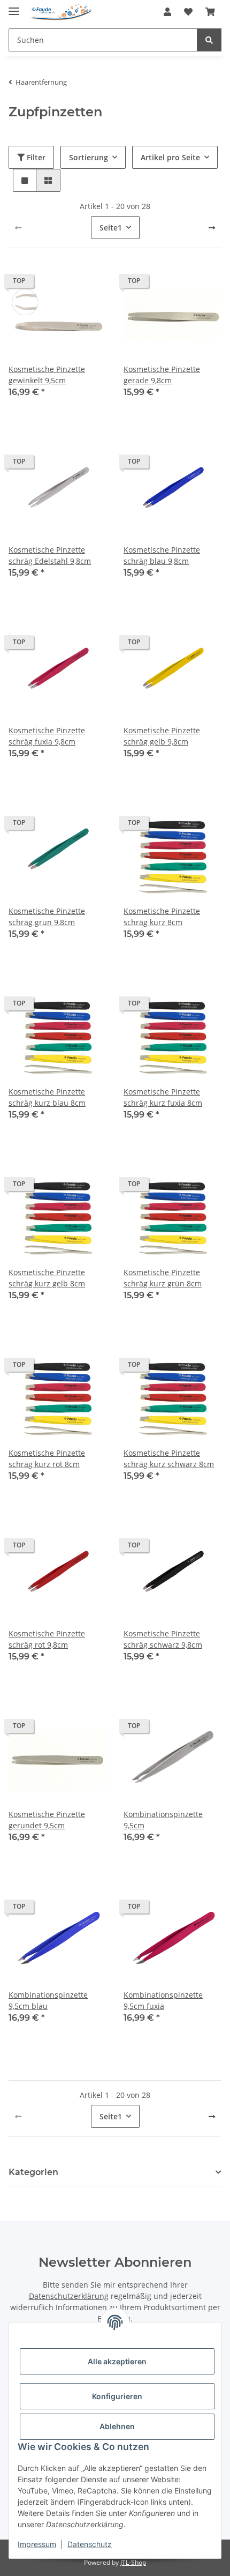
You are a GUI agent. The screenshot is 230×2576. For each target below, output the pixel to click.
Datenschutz (90, 2544)
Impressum (37, 2544)
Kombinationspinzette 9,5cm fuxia (163, 2000)
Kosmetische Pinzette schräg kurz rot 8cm (47, 1458)
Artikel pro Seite (170, 157)
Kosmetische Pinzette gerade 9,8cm (162, 375)
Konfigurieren (117, 2396)
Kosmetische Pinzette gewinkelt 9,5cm (47, 375)
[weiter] (212, 228)
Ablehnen (117, 2426)
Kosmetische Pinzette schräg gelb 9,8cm (162, 736)
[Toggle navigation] (14, 7)
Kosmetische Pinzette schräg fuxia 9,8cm (47, 736)
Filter (35, 157)
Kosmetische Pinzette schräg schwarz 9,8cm (163, 1639)
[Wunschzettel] (188, 12)
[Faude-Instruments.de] (61, 12)
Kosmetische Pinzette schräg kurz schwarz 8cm (169, 1458)
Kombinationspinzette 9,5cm (163, 1820)
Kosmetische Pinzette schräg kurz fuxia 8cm (163, 1097)
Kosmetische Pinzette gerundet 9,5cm (47, 1820)
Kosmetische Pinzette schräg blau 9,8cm (162, 555)
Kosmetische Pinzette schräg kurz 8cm (162, 917)
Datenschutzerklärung (69, 2296)
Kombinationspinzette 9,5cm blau (48, 2000)
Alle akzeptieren (117, 2361)
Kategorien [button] (33, 2172)
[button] (167, 12)
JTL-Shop (133, 2562)
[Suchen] (209, 40)
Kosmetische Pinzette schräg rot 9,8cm (47, 1639)
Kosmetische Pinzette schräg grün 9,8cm (47, 917)
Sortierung (89, 157)
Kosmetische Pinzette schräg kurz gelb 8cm (47, 1278)
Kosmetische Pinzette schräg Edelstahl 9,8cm (50, 555)
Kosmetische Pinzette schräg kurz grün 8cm (163, 1278)
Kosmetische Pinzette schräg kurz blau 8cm (47, 1097)
